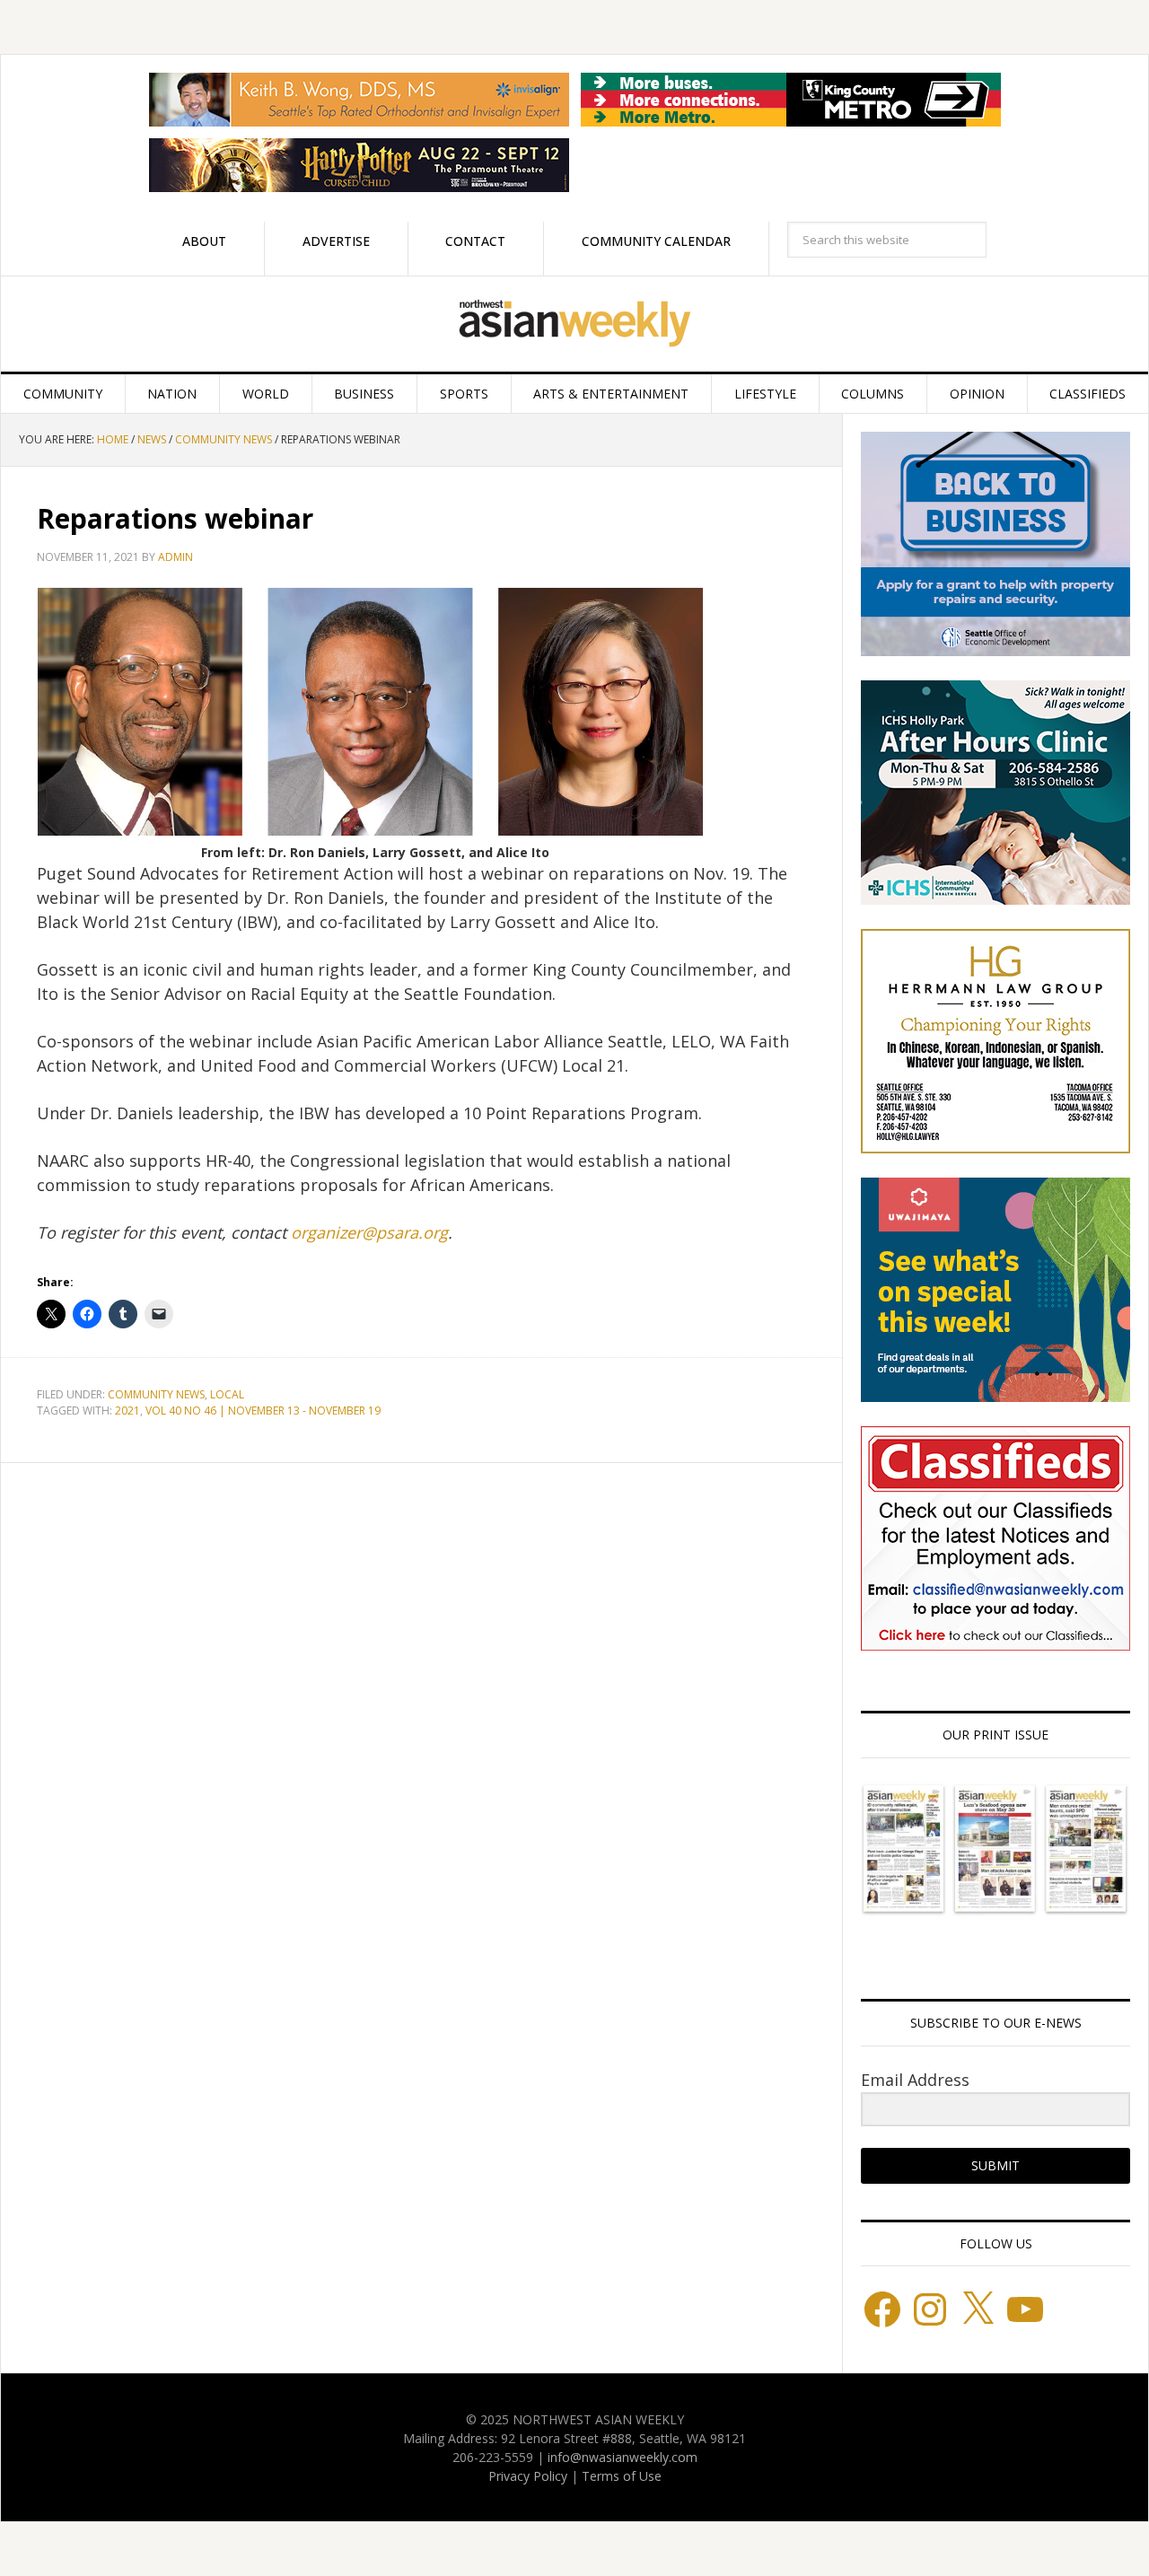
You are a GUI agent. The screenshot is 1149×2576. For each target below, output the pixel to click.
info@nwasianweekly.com (623, 2457)
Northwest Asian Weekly (574, 324)
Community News (156, 1394)
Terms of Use (622, 2476)
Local (227, 1394)
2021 (127, 1411)
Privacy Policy (528, 2476)
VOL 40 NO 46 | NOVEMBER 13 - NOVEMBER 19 (263, 1411)
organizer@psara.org (369, 1232)
